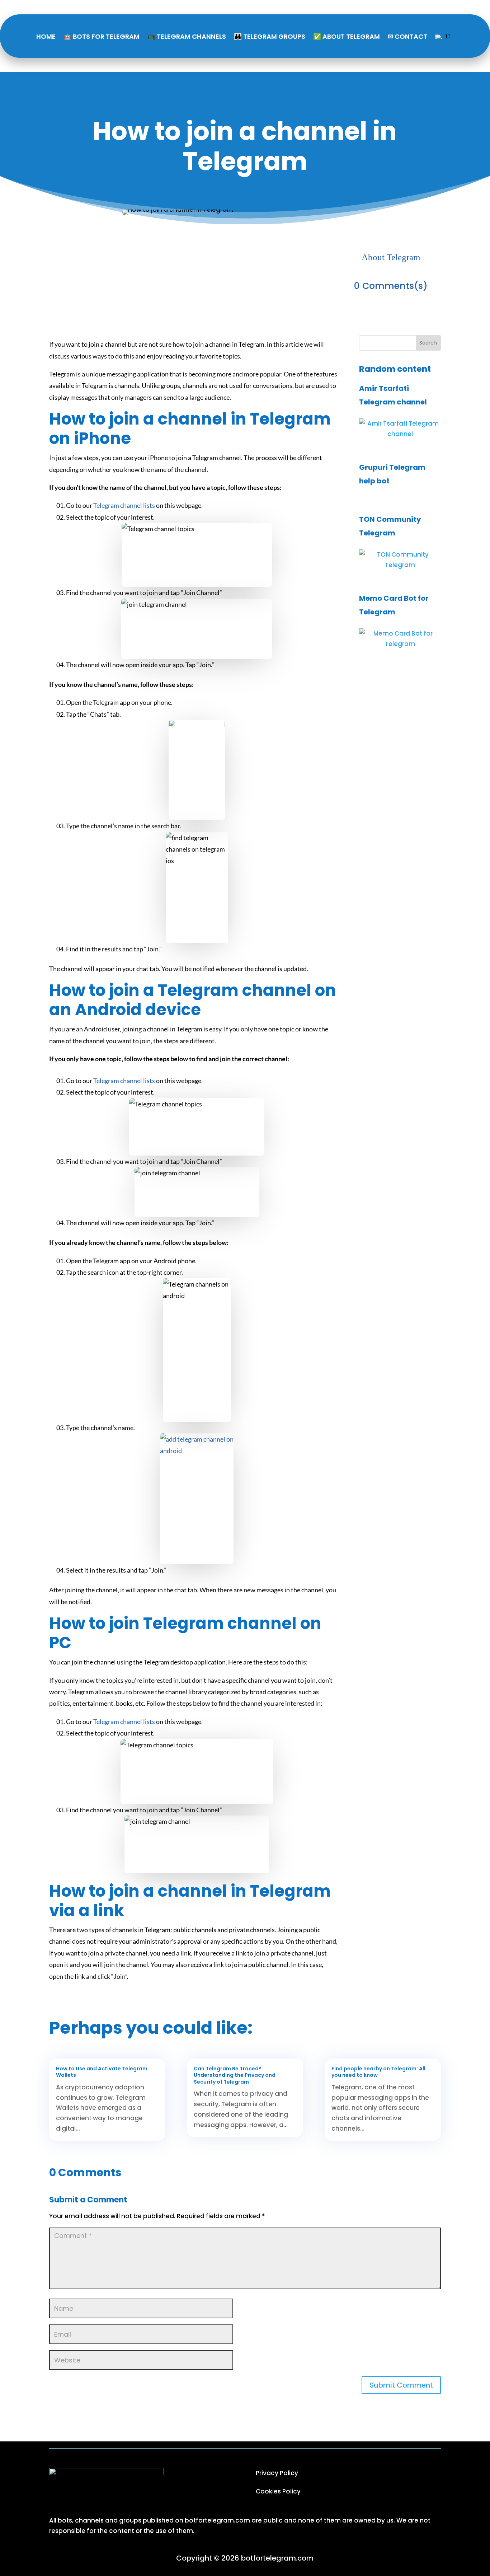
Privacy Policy (277, 2473)
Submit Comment (401, 2385)
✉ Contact (407, 36)
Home (46, 36)
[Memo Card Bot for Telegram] (400, 644)
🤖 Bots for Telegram (102, 36)
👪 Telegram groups (270, 36)
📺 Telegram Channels (187, 36)
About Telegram (391, 257)
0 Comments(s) (391, 286)
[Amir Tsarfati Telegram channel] (400, 434)
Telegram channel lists (124, 505)
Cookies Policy (278, 2491)
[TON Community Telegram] (400, 565)
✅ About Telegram (347, 36)
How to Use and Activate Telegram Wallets (102, 2072)
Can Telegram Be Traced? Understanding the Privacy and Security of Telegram (235, 2075)
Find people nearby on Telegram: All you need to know (378, 2072)
